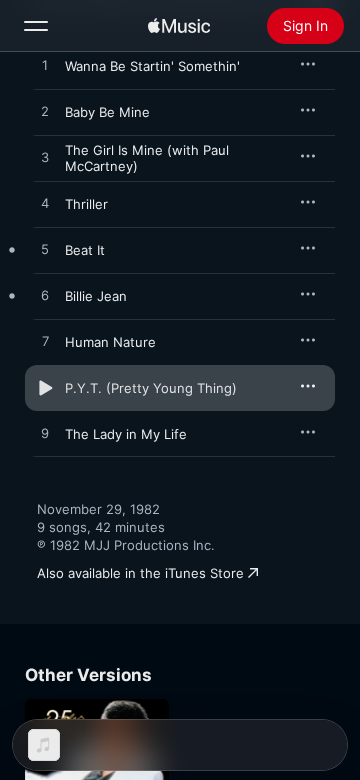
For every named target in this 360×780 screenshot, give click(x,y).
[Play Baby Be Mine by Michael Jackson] (45, 112)
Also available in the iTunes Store (140, 573)
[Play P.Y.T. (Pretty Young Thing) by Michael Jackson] (45, 388)
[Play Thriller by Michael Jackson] (45, 204)
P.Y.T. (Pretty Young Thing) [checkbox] (151, 388)
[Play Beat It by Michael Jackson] (45, 250)
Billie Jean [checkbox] (96, 296)
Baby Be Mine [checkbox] (107, 112)
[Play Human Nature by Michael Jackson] (45, 342)
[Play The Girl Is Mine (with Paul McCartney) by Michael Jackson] (45, 158)
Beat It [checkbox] (85, 250)
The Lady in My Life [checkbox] (126, 434)
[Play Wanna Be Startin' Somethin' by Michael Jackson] (45, 66)
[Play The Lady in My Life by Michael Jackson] (45, 434)
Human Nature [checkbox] (110, 342)
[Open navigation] (36, 26)
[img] (179, 26)
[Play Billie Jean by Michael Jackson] (45, 296)
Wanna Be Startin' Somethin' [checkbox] (152, 66)
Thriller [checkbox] (86, 204)
